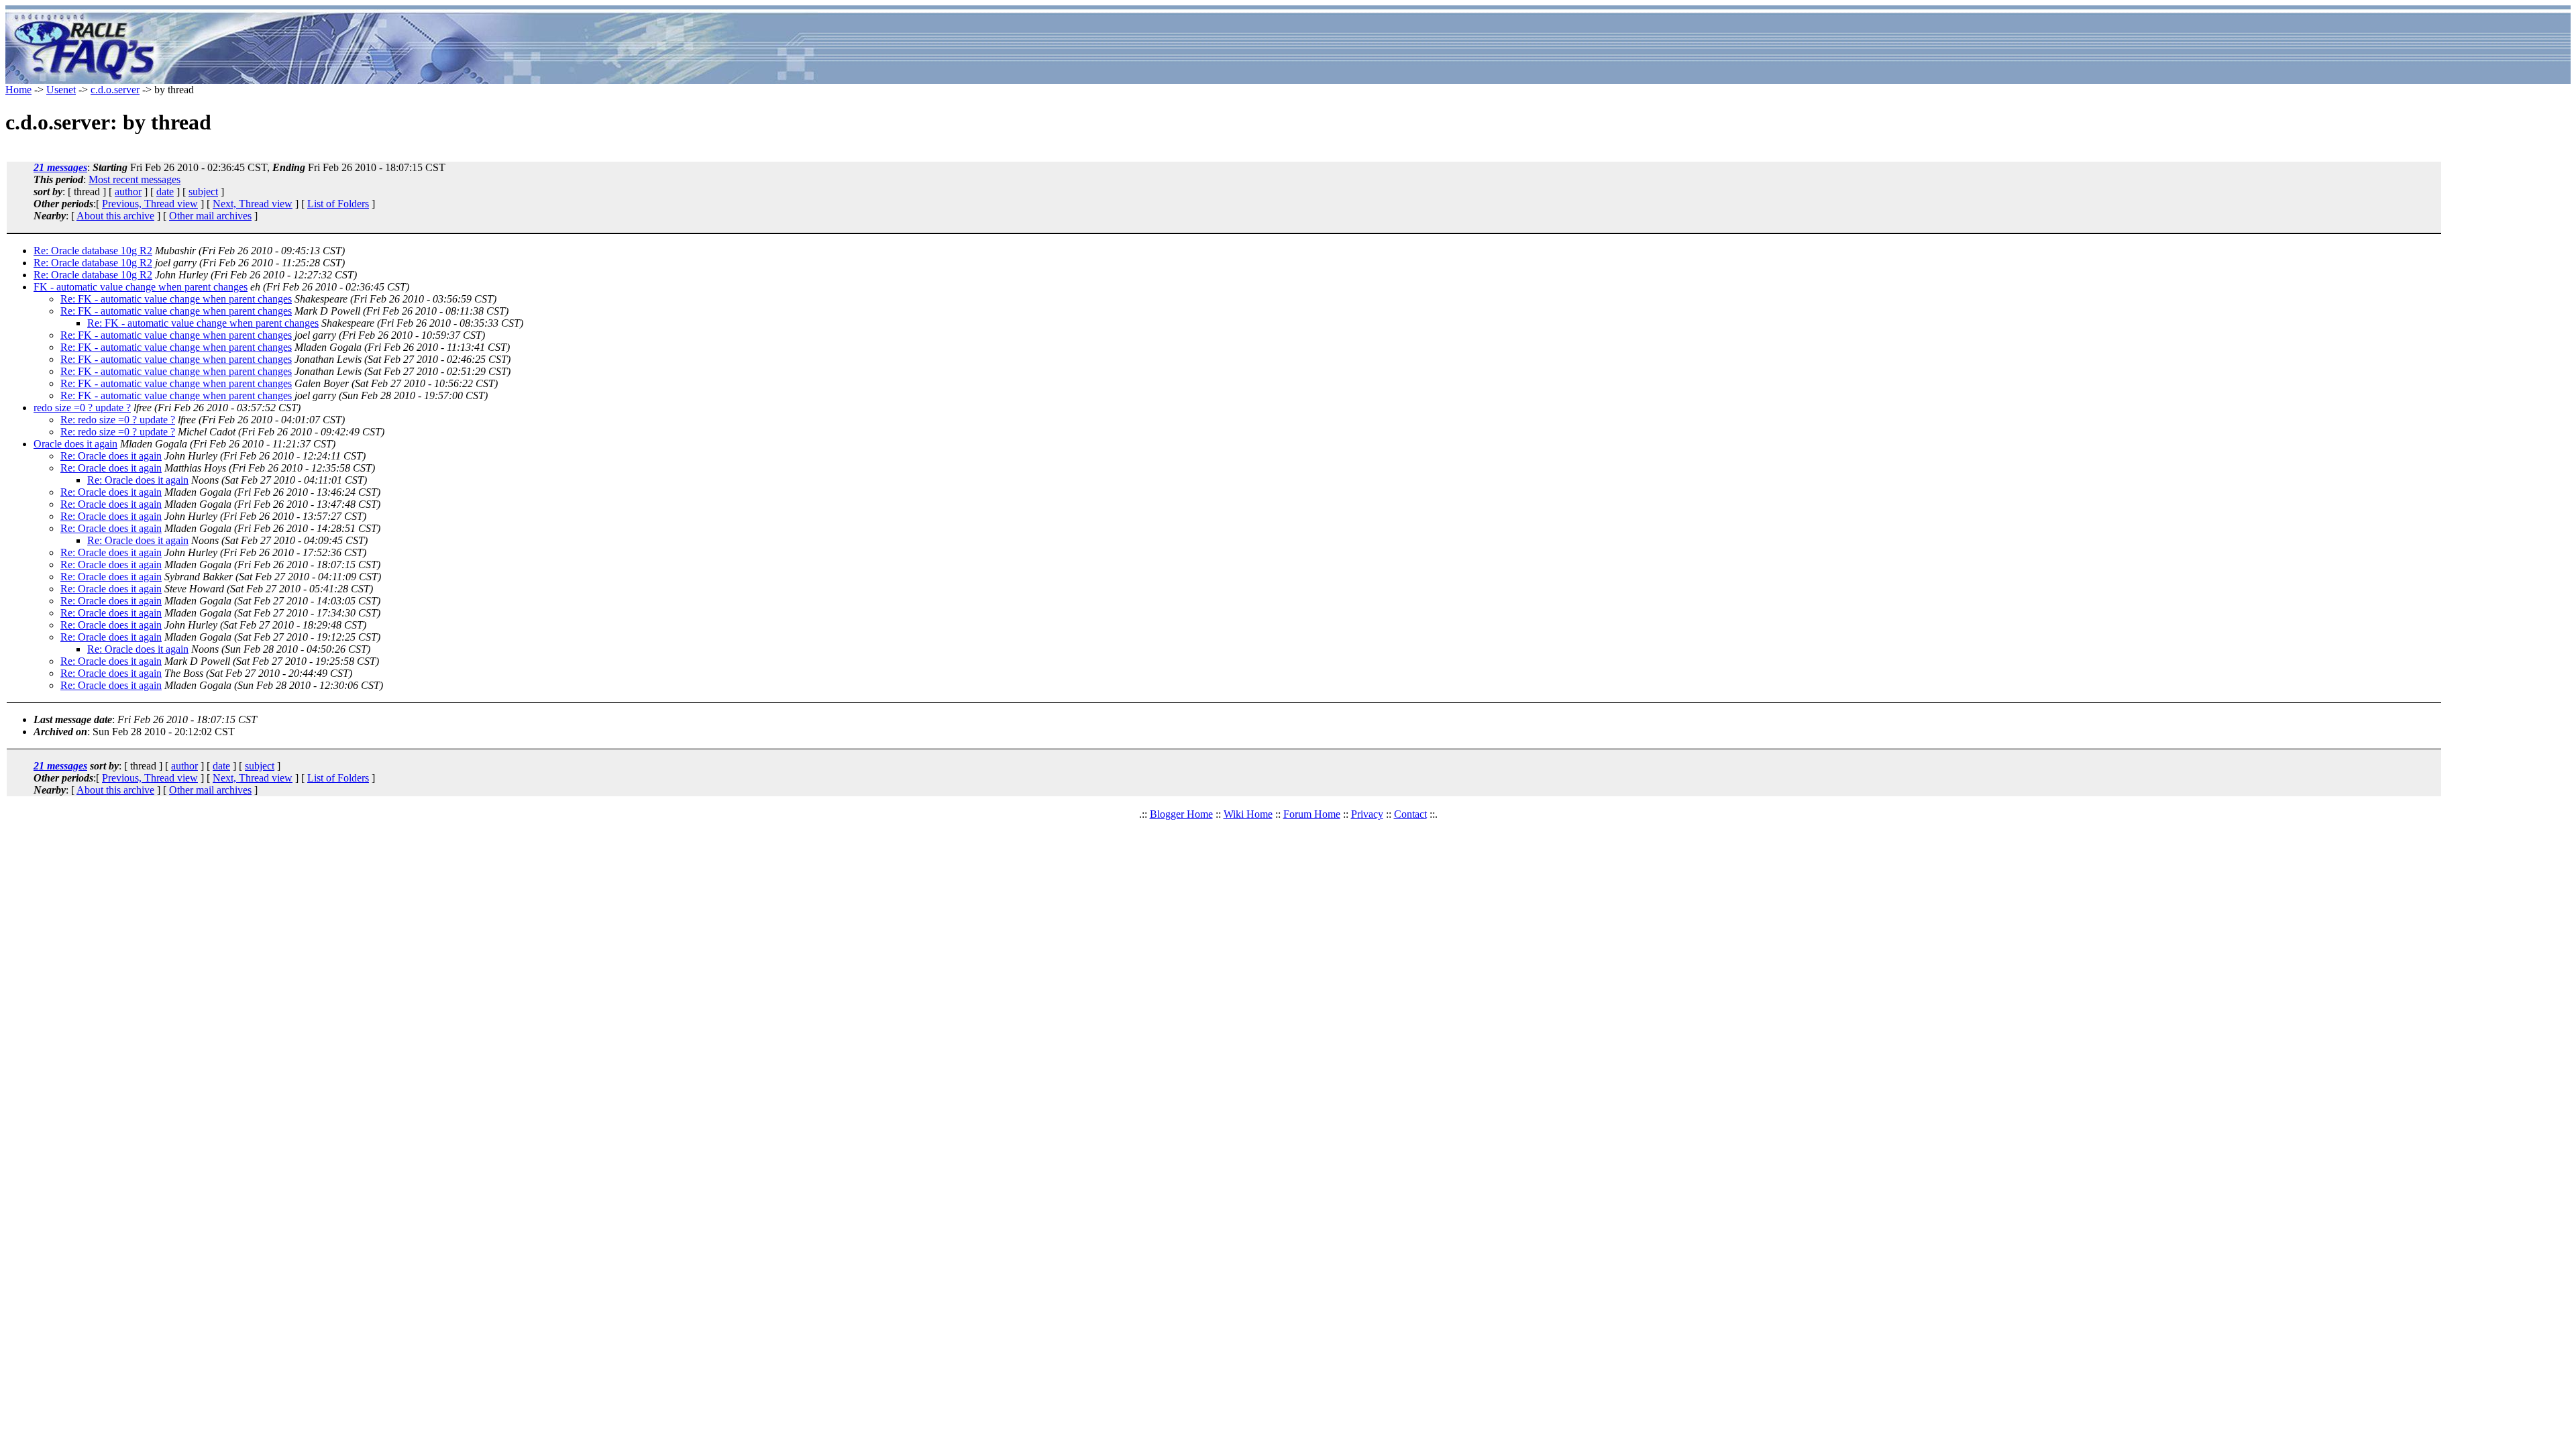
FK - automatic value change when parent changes (141, 287)
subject (203, 192)
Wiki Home (1248, 814)
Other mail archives (210, 216)
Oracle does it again (75, 444)
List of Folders (338, 204)
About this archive (115, 216)
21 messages (60, 167)
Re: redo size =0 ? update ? (118, 420)
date (165, 192)
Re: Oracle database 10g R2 (93, 251)
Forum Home (1312, 814)
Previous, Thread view (150, 204)
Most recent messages (135, 179)
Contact (1410, 814)
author (128, 192)
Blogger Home (1181, 814)
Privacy (1367, 814)
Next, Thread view (253, 204)
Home (18, 90)
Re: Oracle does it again (111, 456)
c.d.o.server (115, 90)
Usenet (61, 90)
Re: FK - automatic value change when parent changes (176, 299)
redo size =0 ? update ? (82, 408)
